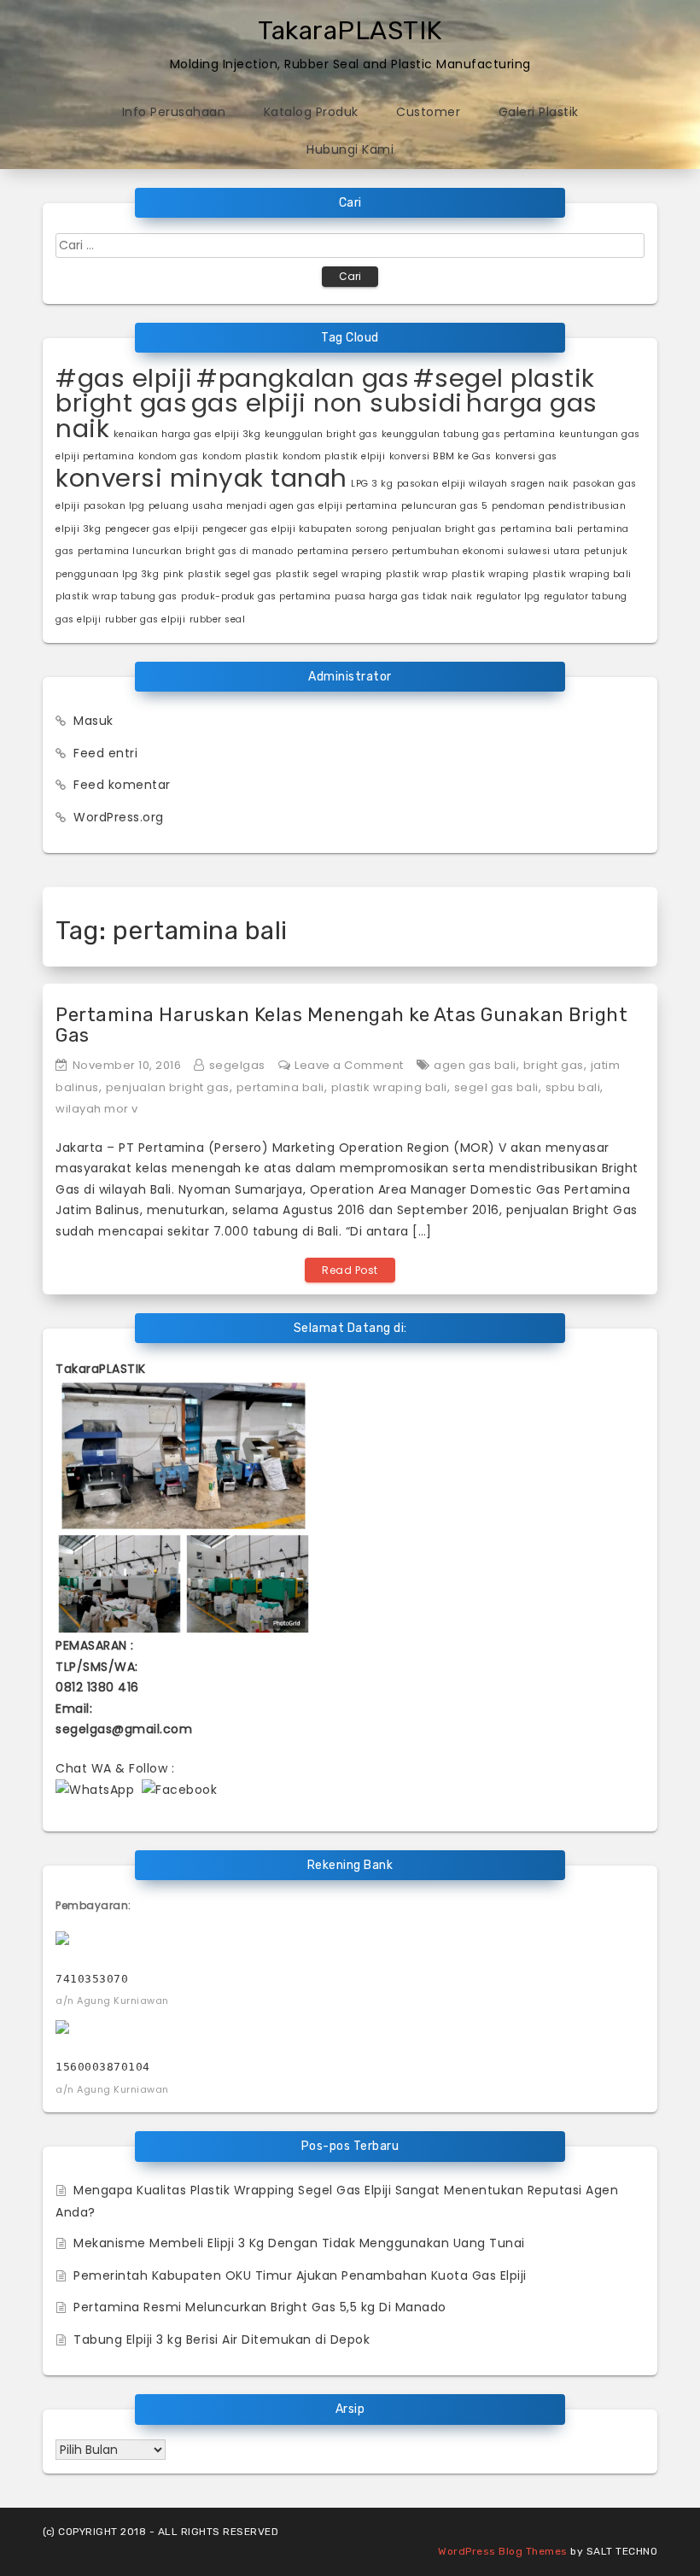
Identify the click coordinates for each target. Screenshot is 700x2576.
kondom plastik (240, 456)
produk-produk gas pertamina (256, 596)
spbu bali (573, 1087)
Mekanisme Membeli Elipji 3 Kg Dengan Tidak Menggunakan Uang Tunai (299, 2243)
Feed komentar (122, 785)
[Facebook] (179, 1789)
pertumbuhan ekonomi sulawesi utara (486, 551)
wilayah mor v (97, 1109)
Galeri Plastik (539, 112)
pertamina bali (537, 529)
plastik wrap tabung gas (117, 596)
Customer (428, 112)
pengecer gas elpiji (152, 529)
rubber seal (218, 619)
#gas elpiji (124, 378)
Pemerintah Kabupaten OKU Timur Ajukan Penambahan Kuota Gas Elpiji (300, 2275)
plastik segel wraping (329, 574)
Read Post (350, 1270)
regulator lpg (508, 596)
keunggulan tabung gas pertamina (469, 434)
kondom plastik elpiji (334, 456)
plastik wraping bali (582, 574)
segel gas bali (496, 1087)
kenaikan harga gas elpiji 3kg (187, 434)
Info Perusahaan (174, 112)
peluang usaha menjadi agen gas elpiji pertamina (273, 506)
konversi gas (526, 456)
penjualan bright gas (444, 529)
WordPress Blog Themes (503, 2551)
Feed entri (105, 753)
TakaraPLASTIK (350, 31)
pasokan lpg (114, 506)
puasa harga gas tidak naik (403, 596)
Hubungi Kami (350, 149)
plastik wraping (490, 574)
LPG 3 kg (372, 484)
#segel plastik (504, 378)
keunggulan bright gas (321, 434)
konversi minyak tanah (201, 478)
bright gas (121, 403)
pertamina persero (343, 551)
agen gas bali (475, 1065)
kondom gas (169, 456)
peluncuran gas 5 (445, 506)
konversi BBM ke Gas (440, 456)
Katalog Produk (311, 112)
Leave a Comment (349, 1065)
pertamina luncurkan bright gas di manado (185, 551)
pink (174, 574)
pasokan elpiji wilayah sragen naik (483, 484)
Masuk (93, 721)
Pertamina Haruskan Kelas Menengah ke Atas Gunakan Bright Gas (341, 1025)
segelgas (237, 1065)
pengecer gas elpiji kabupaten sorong (295, 529)
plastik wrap (417, 574)
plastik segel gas (230, 574)
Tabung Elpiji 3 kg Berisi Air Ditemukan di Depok (222, 2339)
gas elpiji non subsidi (327, 403)
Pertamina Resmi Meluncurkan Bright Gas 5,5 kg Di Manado (260, 2307)
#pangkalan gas (303, 378)
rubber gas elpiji (146, 619)
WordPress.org (119, 817)
